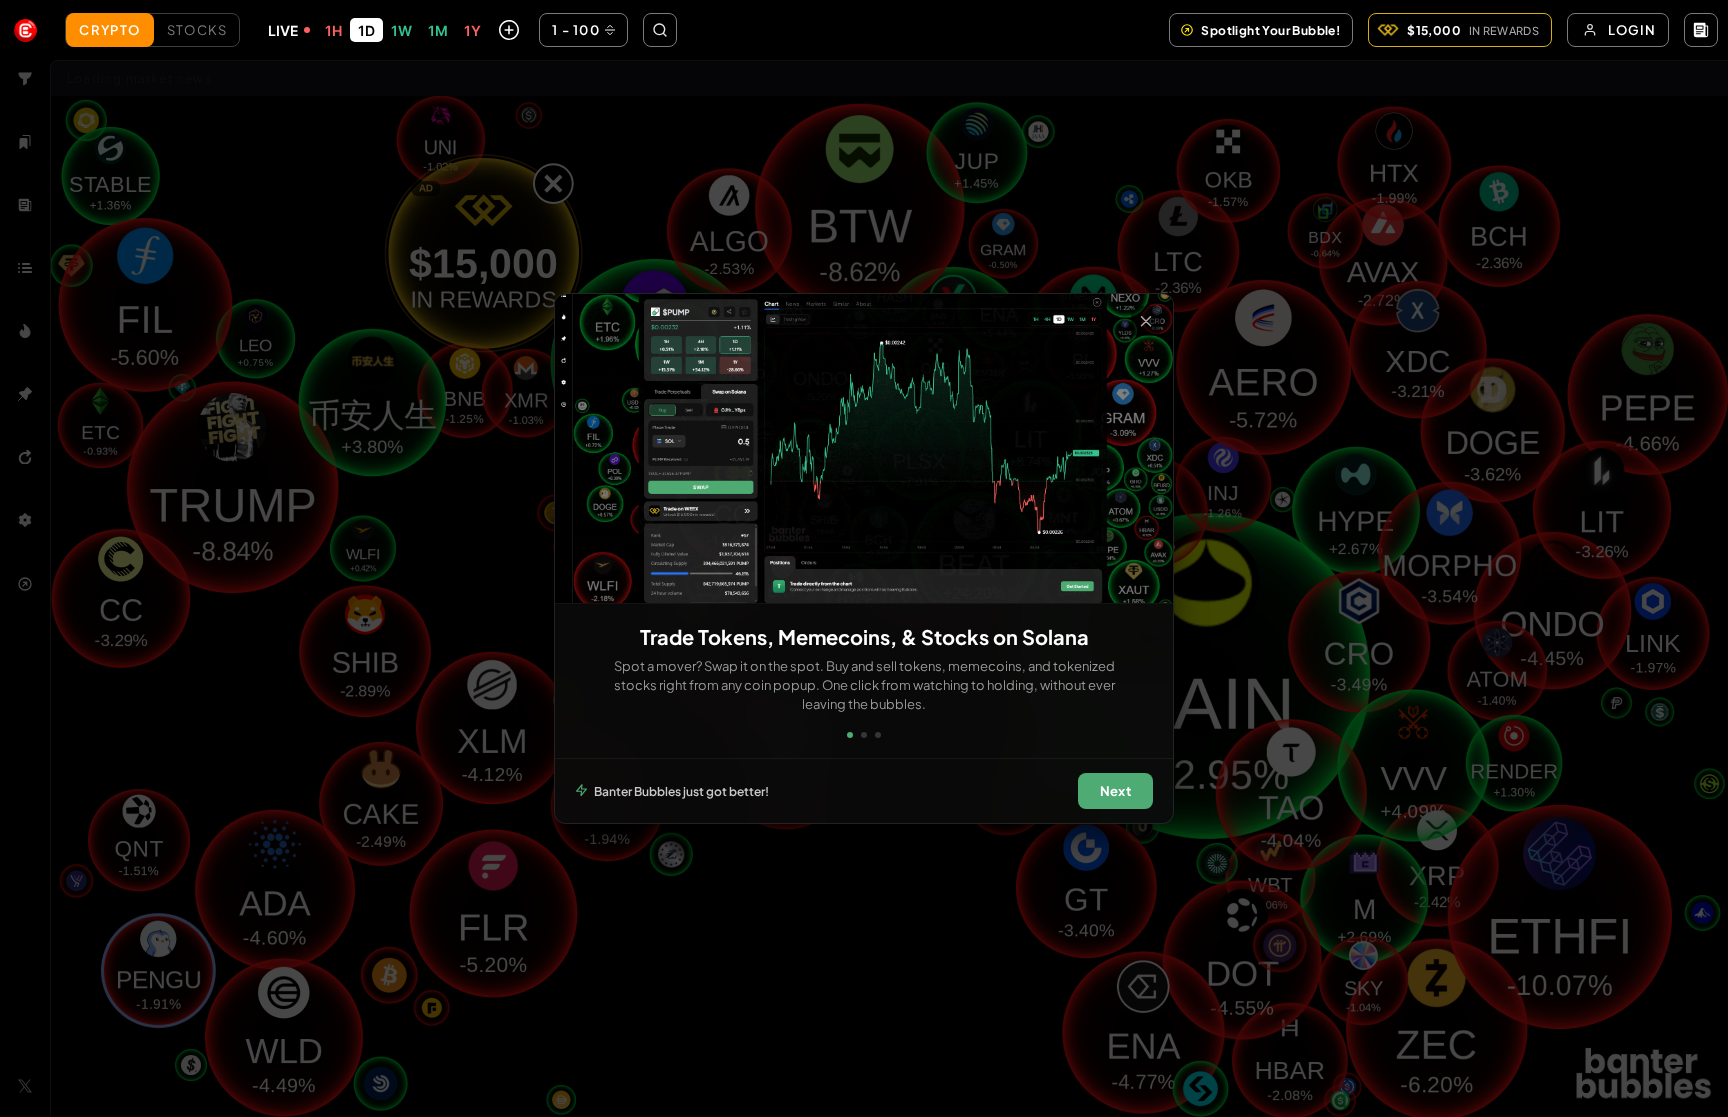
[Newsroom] (1701, 30)
